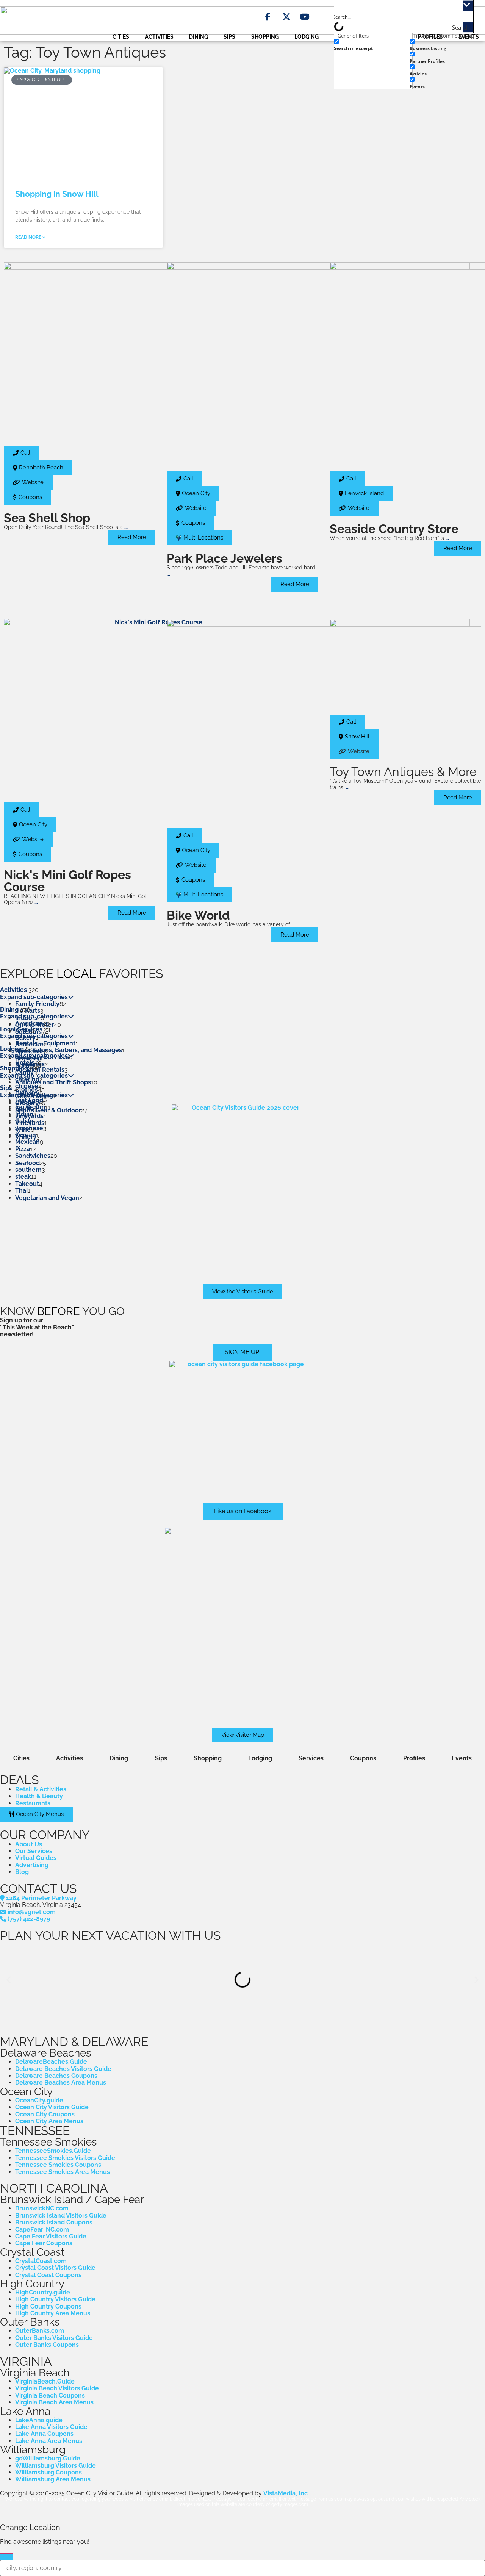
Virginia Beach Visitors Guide (57, 2388)
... (126, 527)
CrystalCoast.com (41, 2261)
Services (311, 1758)
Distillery (28, 1102)
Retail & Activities (41, 1789)
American (29, 1024)
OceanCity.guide (39, 2100)
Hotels (25, 1063)
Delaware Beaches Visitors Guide (63, 2069)
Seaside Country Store (394, 529)
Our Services (34, 1851)
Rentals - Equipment (45, 1043)
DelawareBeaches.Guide (51, 2062)
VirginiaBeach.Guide (45, 2381)
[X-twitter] (286, 17)
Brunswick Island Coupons (54, 2222)
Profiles (414, 1758)
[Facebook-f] (268, 17)
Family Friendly (37, 1004)
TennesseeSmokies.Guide (53, 2151)
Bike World (198, 915)
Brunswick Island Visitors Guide (61, 2215)
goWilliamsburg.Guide (48, 2458)
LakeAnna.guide (39, 2420)
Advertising (32, 1865)
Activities (159, 37)
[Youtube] (305, 17)
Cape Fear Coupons (44, 2243)
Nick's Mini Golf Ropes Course (67, 881)
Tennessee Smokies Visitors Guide (65, 2158)
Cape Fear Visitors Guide (51, 2236)
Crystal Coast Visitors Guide (55, 2268)
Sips (229, 37)
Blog (22, 1872)
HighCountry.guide (43, 2292)
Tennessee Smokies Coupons (58, 2165)
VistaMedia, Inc (286, 2493)
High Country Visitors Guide (55, 2299)
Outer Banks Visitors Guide (54, 2338)
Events (462, 1758)
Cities (121, 37)
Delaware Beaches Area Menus (61, 2083)
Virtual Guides (36, 1858)
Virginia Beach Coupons (50, 2395)
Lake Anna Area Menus (49, 2441)
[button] (354, 752)
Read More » (30, 237)
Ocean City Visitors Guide (52, 2107)
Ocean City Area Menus (49, 2121)
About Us (29, 1844)
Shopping (265, 37)
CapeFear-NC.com (42, 2230)
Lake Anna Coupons (44, 2434)
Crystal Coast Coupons (48, 2275)
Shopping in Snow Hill (57, 194)
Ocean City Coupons (45, 2114)
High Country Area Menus (53, 2313)
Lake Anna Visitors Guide (51, 2427)
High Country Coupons (48, 2306)
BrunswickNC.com (42, 2208)
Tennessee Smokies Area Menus (63, 2172)
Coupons (363, 1758)
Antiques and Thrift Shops (53, 1082)
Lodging (307, 37)
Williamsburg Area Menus (53, 2479)
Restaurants (33, 1803)
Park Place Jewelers (225, 558)
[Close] (6, 2557)
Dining (199, 37)
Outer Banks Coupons (47, 2345)
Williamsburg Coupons (48, 2472)
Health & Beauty (39, 1796)
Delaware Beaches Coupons (56, 2076)
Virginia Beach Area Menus (54, 2402)
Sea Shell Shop (47, 518)
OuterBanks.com (40, 2331)
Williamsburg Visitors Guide (56, 2466)
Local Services (21, 1029)
